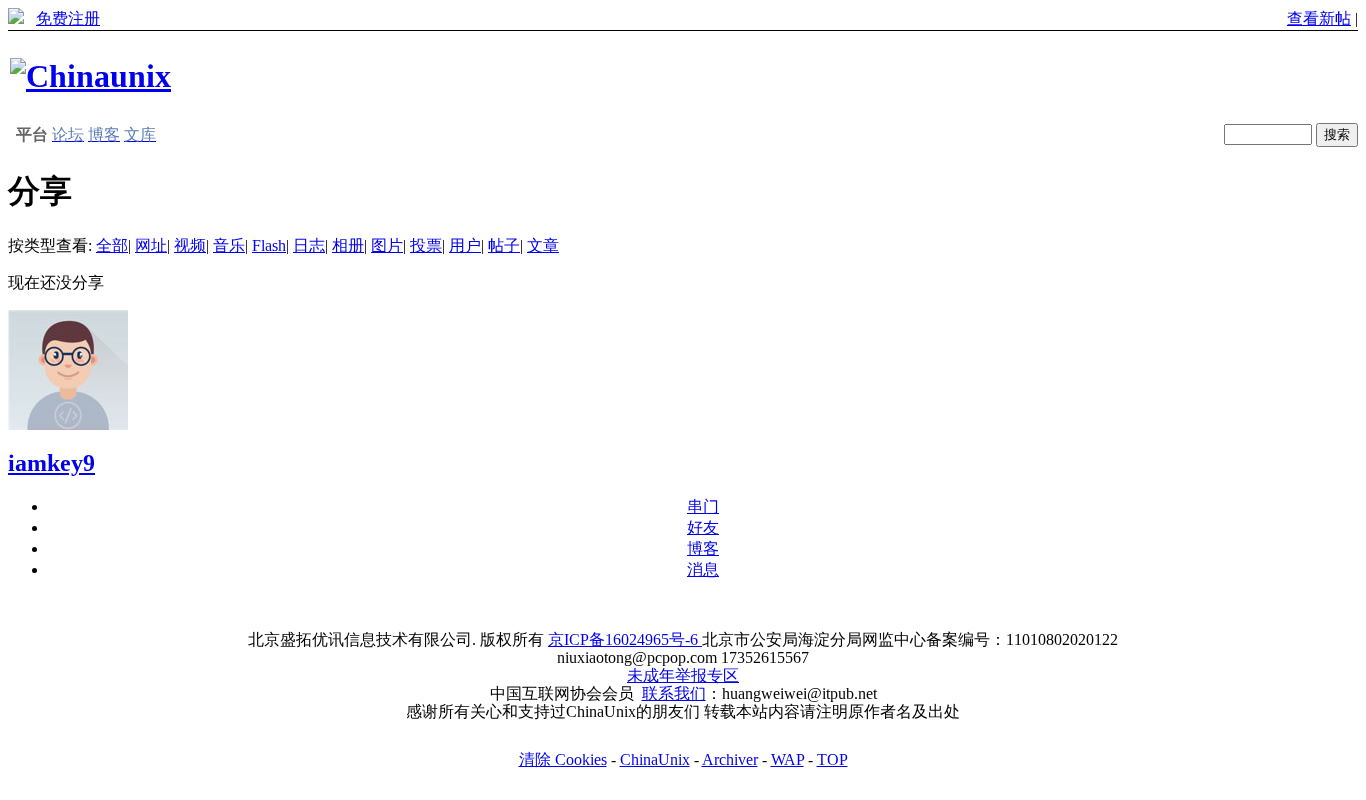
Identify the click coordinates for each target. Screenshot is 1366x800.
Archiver (730, 759)
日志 (309, 245)
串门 (703, 506)
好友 (703, 527)
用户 (465, 245)
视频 (190, 245)
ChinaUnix (655, 759)
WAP (787, 759)
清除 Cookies (563, 759)
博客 (703, 548)
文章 (543, 245)
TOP (832, 759)
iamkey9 (51, 463)
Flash (269, 245)
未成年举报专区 (683, 675)
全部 (112, 245)
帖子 (504, 245)
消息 (703, 569)
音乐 (229, 245)
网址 (151, 245)
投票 (426, 245)
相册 (348, 245)
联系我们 (674, 693)
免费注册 (68, 18)
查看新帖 (1319, 18)
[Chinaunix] (90, 76)
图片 (387, 245)
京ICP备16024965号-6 (625, 639)
